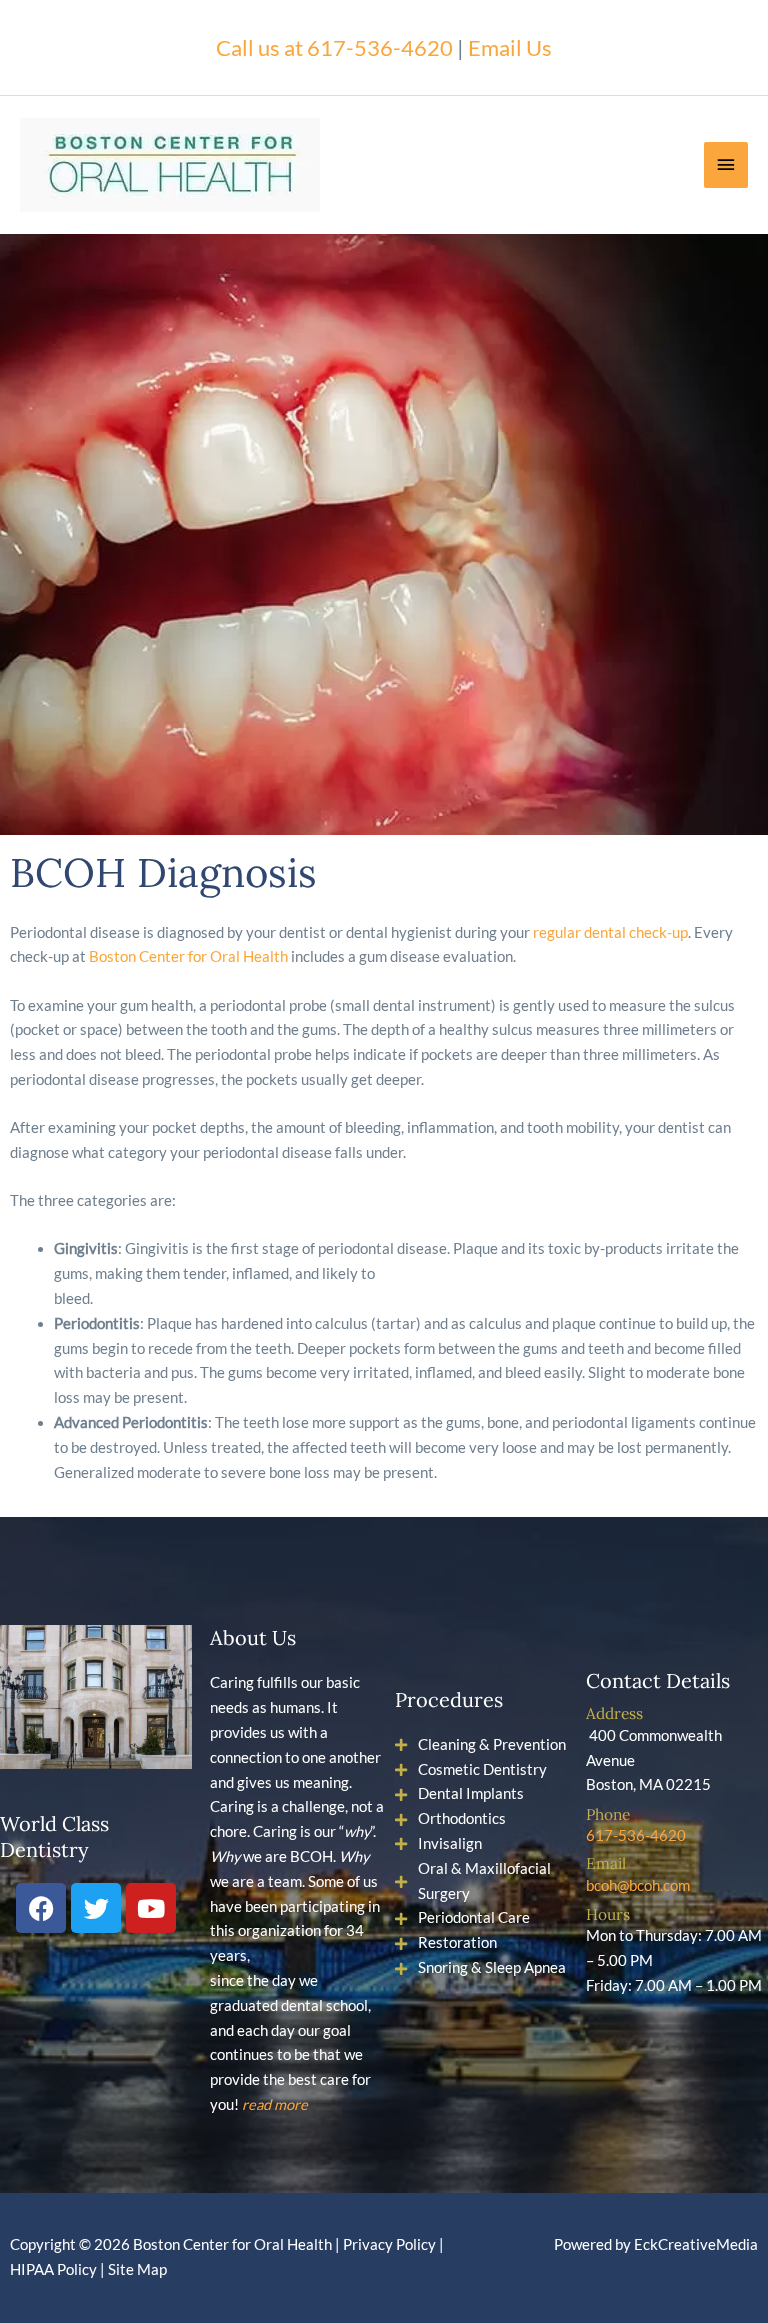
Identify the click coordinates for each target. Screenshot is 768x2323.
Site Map (137, 2269)
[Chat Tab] (76, 1152)
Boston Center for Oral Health (188, 956)
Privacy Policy (389, 2244)
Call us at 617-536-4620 (334, 47)
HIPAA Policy (53, 2269)
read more (275, 2104)
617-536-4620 (636, 1835)
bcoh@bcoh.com (638, 1885)
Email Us (510, 47)
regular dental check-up (610, 932)
